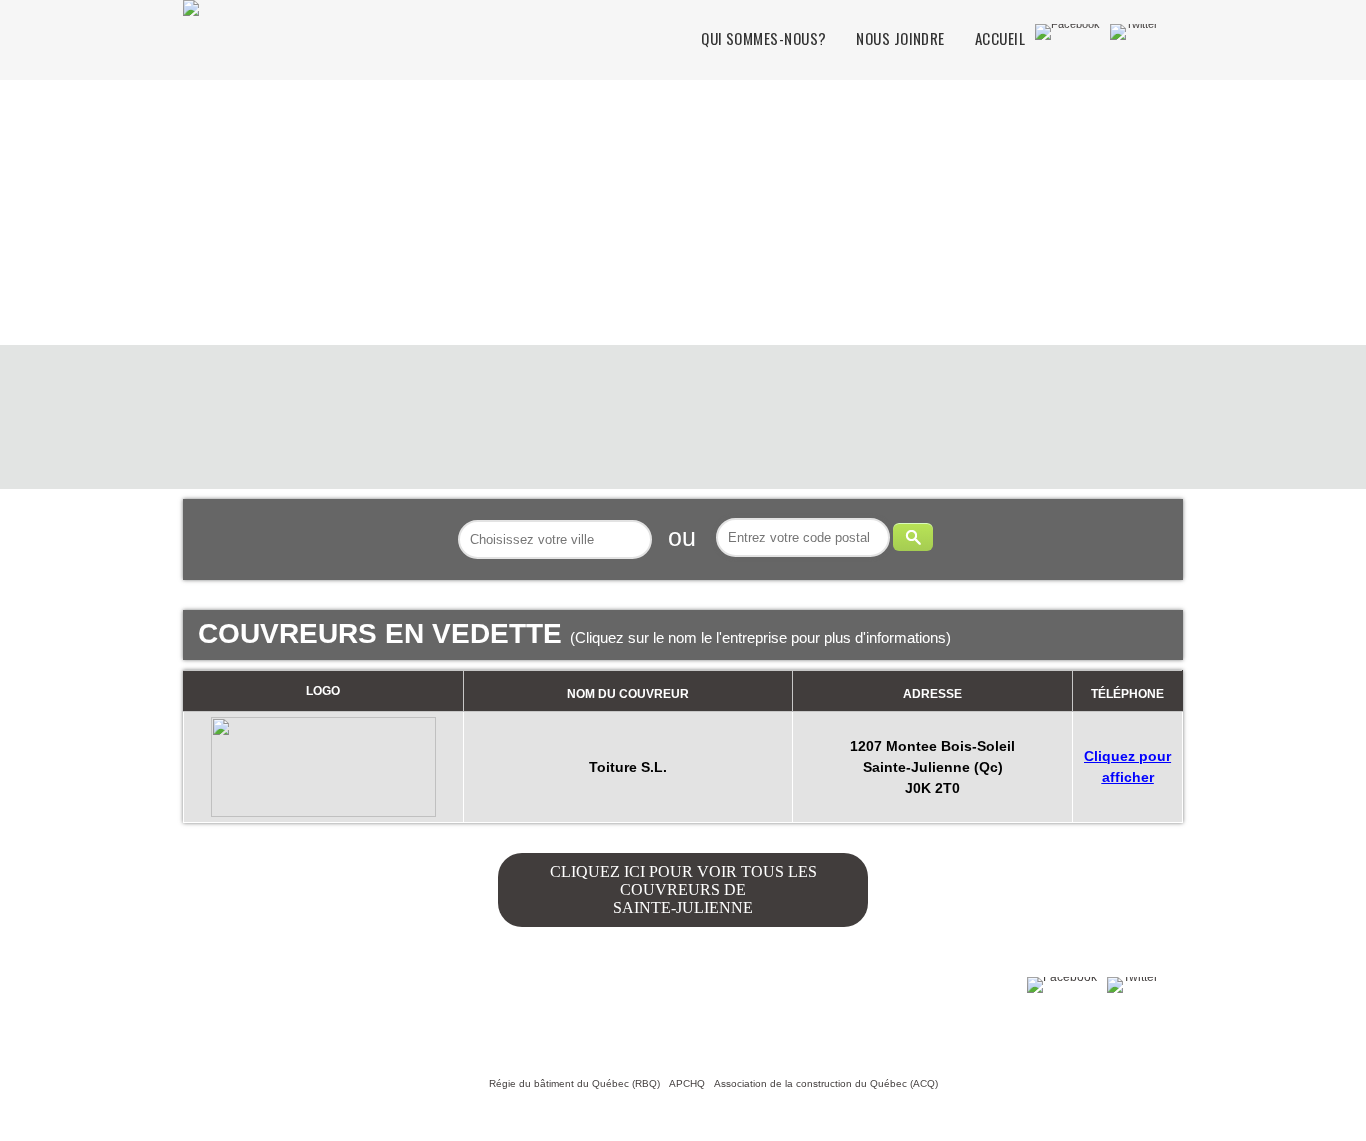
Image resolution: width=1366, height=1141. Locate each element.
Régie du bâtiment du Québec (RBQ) (574, 1083)
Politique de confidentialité (384, 1016)
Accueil (1000, 38)
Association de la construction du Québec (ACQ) (826, 1083)
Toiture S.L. (628, 767)
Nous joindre (900, 38)
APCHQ (687, 1083)
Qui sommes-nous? (763, 38)
